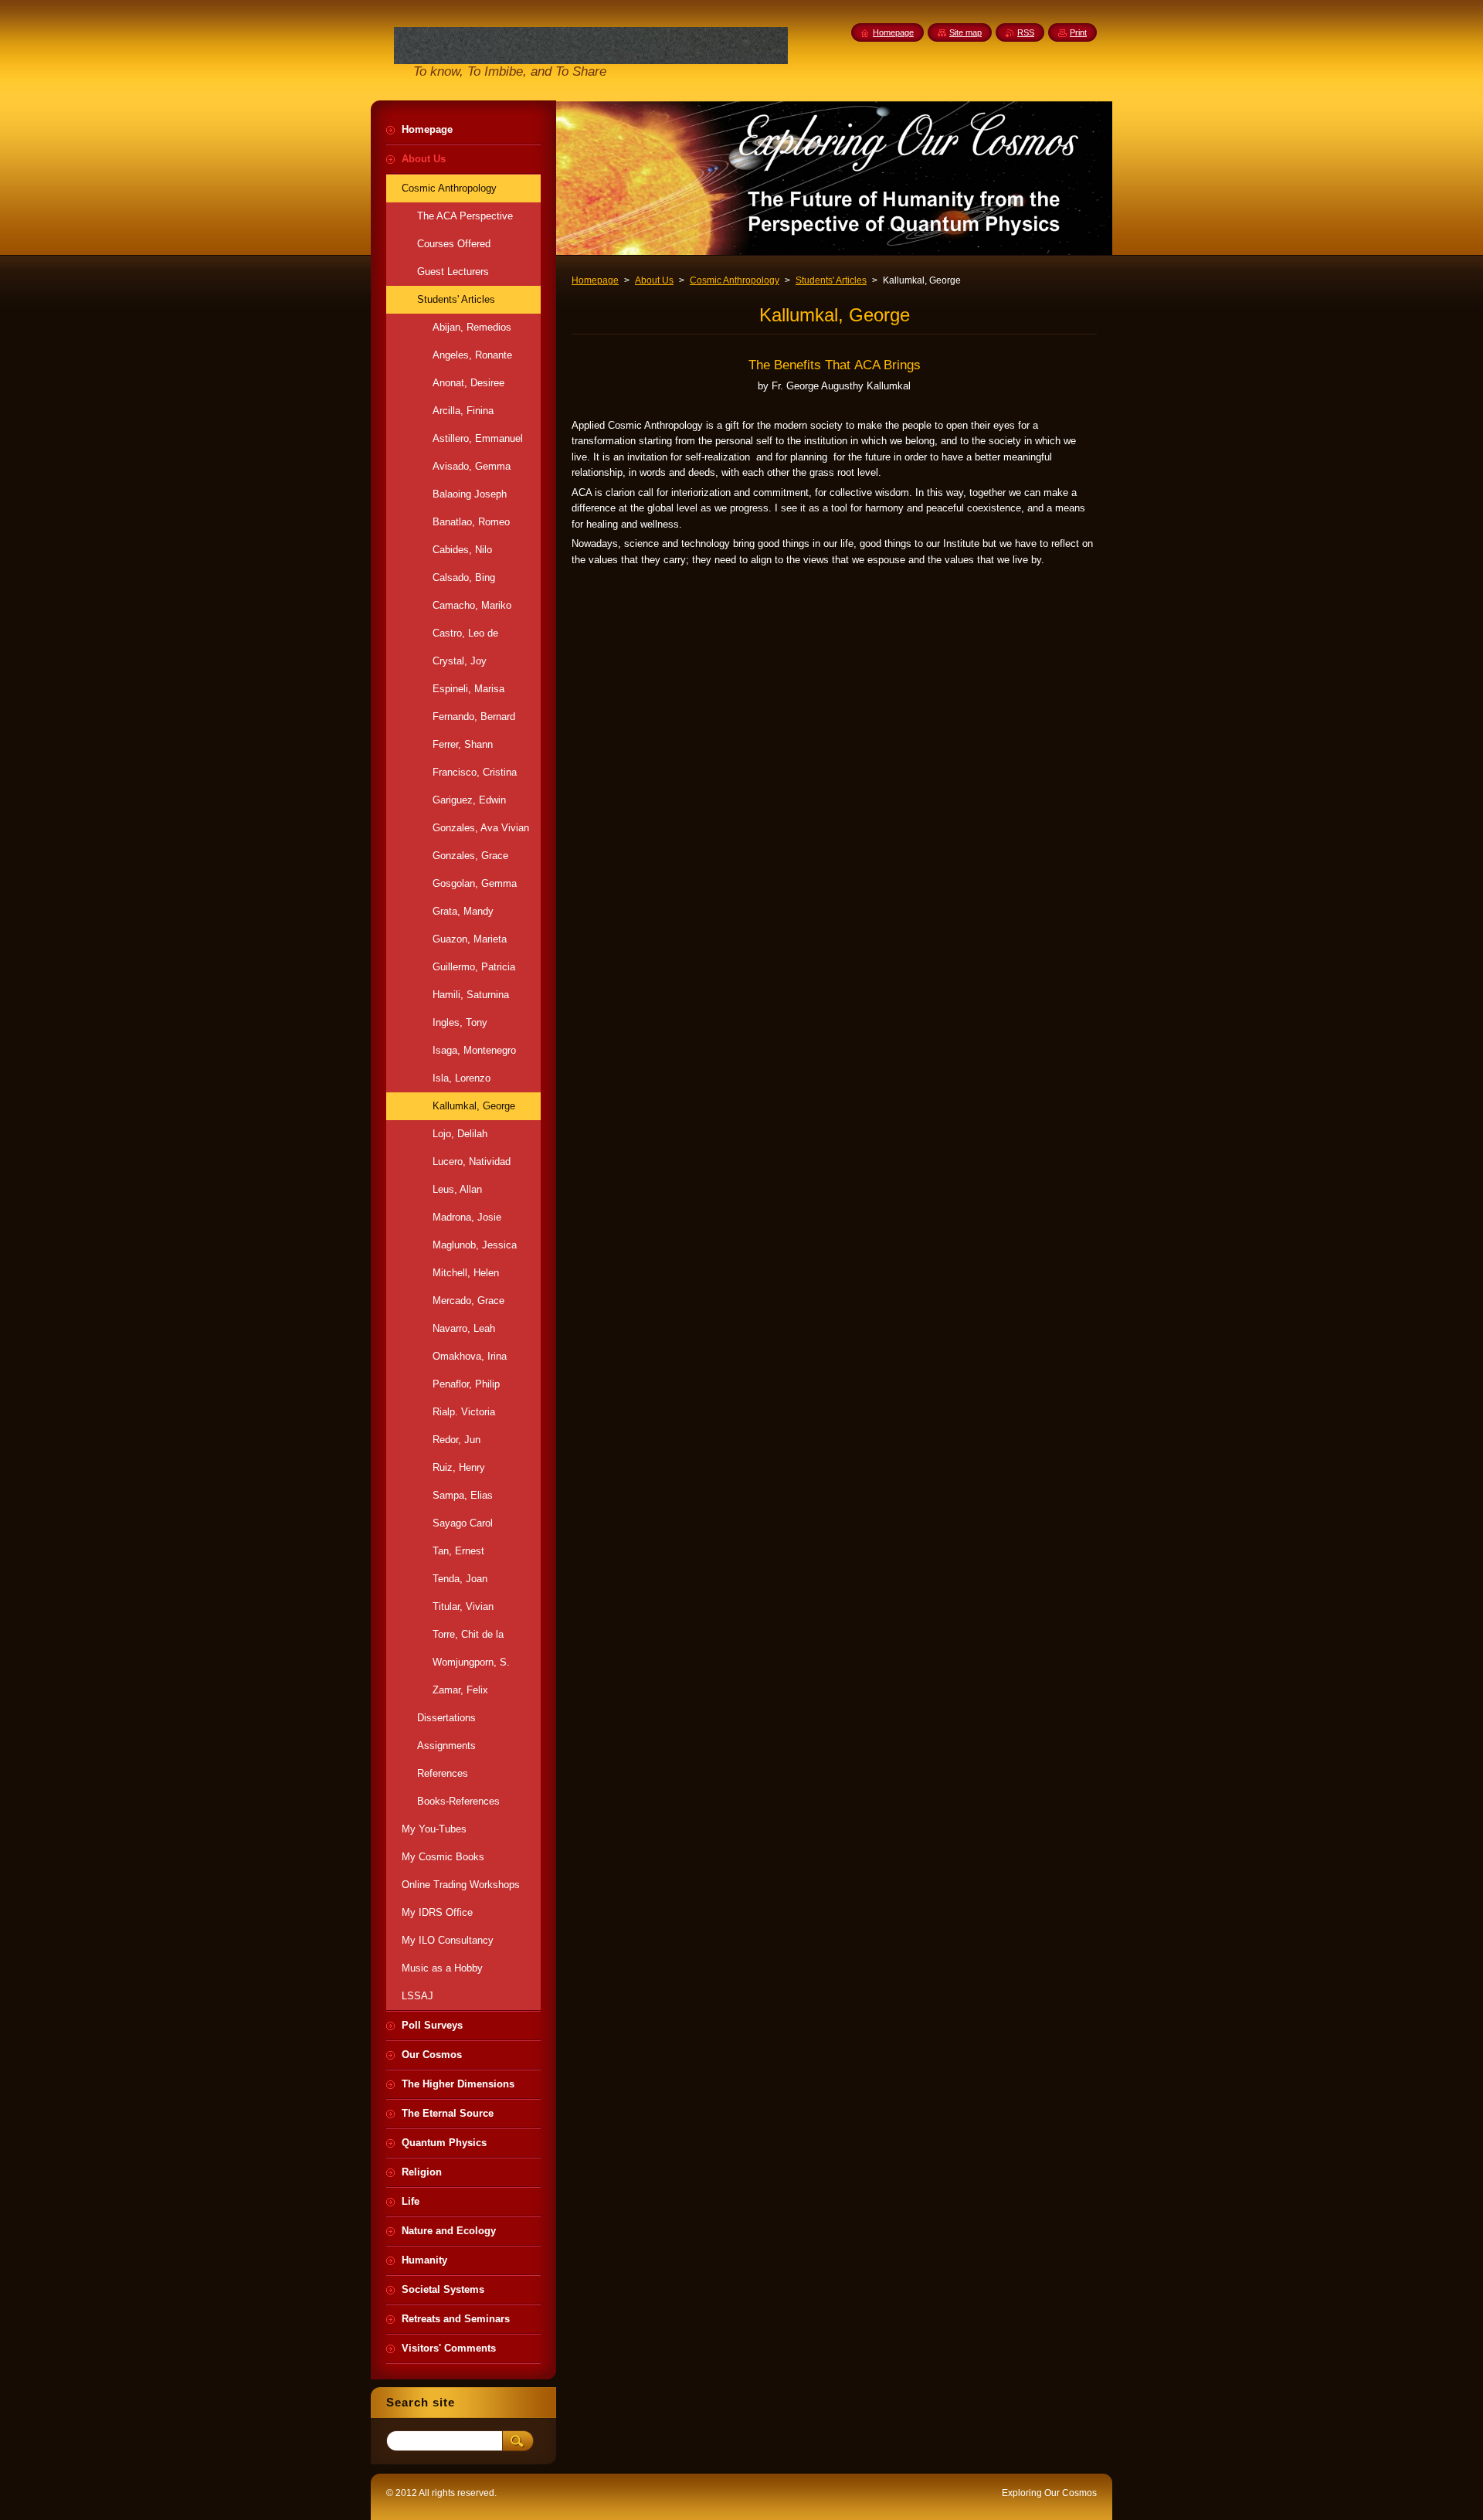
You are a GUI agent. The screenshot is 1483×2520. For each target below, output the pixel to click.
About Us (654, 280)
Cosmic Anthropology (735, 280)
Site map (965, 32)
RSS (1026, 32)
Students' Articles (831, 280)
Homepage (595, 280)
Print (1078, 32)
